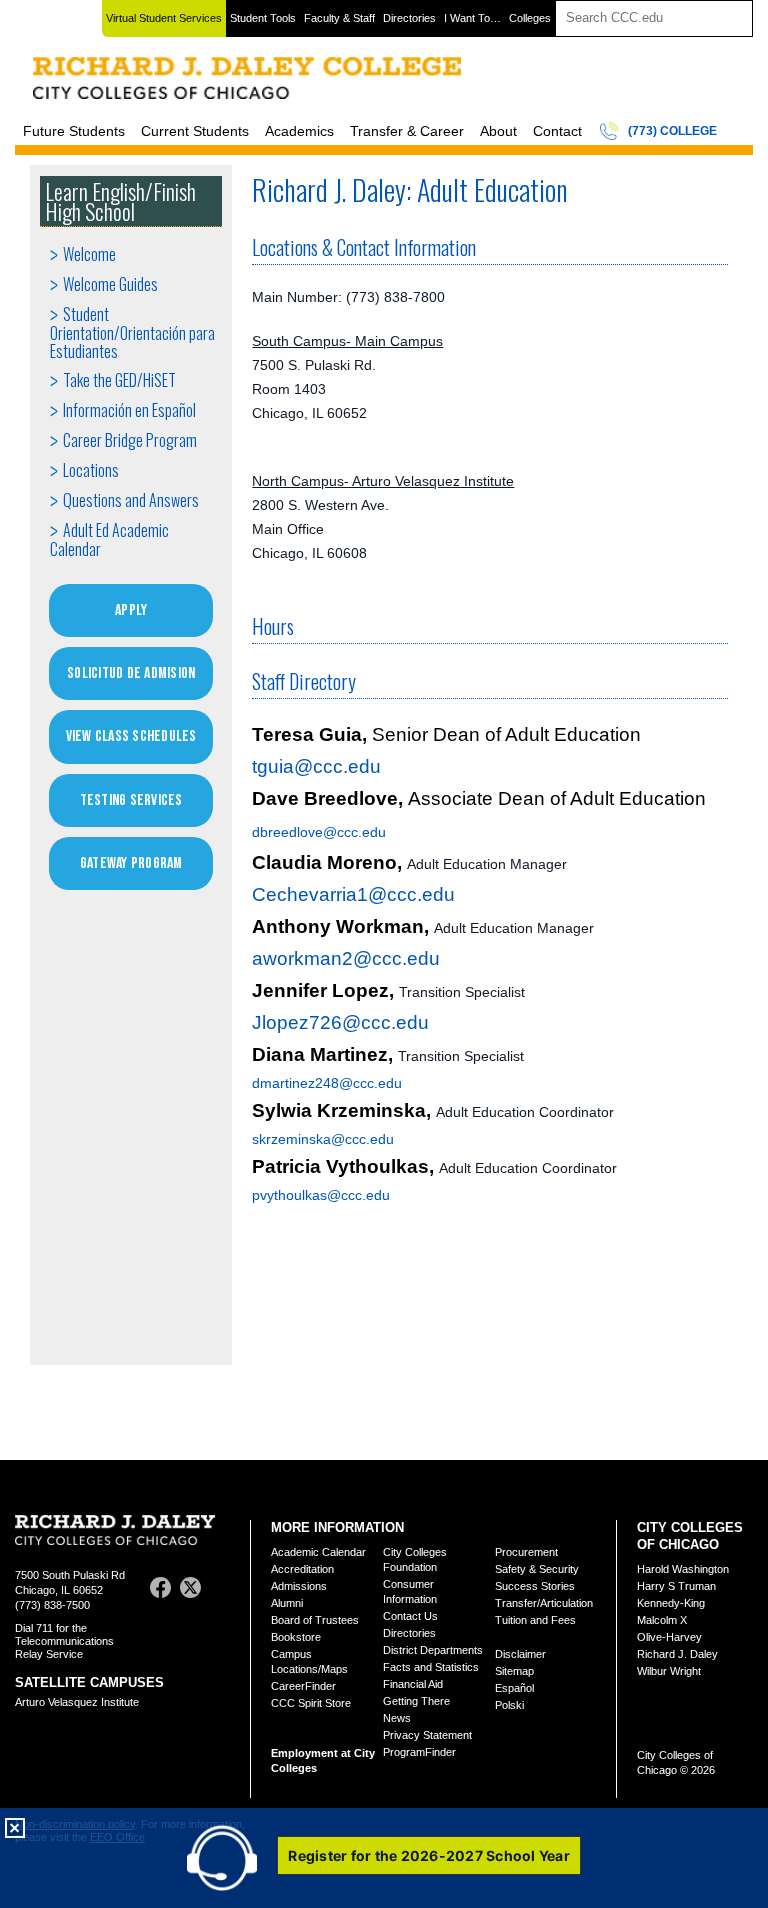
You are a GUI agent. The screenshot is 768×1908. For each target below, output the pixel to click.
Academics (299, 131)
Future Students (74, 131)
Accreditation (302, 1569)
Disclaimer (520, 1654)
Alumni (287, 1603)
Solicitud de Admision (131, 673)
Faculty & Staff (339, 18)
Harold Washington (683, 1569)
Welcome (89, 254)
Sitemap (514, 1671)
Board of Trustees (315, 1620)
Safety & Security (537, 1569)
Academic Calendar (318, 1552)
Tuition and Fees (535, 1620)
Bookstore (296, 1637)
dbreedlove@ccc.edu (319, 832)
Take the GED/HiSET (119, 380)
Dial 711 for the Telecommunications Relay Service (64, 1641)
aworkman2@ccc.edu (346, 958)
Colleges (530, 18)
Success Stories (535, 1586)
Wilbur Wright (669, 1671)
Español (514, 1688)
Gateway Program (131, 863)
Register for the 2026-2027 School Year (429, 1855)
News (397, 1718)
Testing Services (131, 800)
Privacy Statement (427, 1735)
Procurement (526, 1552)
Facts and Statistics (431, 1667)
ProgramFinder (419, 1752)
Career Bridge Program (130, 440)
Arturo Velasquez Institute (77, 1702)
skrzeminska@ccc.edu (323, 1139)
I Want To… (472, 18)
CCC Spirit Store (311, 1703)
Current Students (195, 131)
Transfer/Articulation (544, 1603)
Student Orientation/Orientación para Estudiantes (132, 332)
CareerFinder (303, 1686)
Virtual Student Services (164, 18)
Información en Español (129, 410)
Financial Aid (413, 1684)
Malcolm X (662, 1620)
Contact (557, 131)
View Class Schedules (131, 736)
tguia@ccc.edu (316, 766)
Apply (131, 610)
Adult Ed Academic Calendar (109, 539)
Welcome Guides (110, 284)
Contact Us (410, 1616)
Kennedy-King (671, 1603)
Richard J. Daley (677, 1654)
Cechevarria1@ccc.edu (353, 894)
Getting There (416, 1701)
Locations (91, 470)
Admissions (299, 1586)
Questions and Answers (131, 500)
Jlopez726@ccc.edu (340, 1022)
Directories (409, 18)
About (498, 131)
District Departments (433, 1650)
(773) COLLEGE (672, 131)
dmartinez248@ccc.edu (327, 1083)
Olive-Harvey (669, 1637)
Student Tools (263, 18)
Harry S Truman (676, 1586)
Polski (509, 1705)
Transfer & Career (407, 131)
